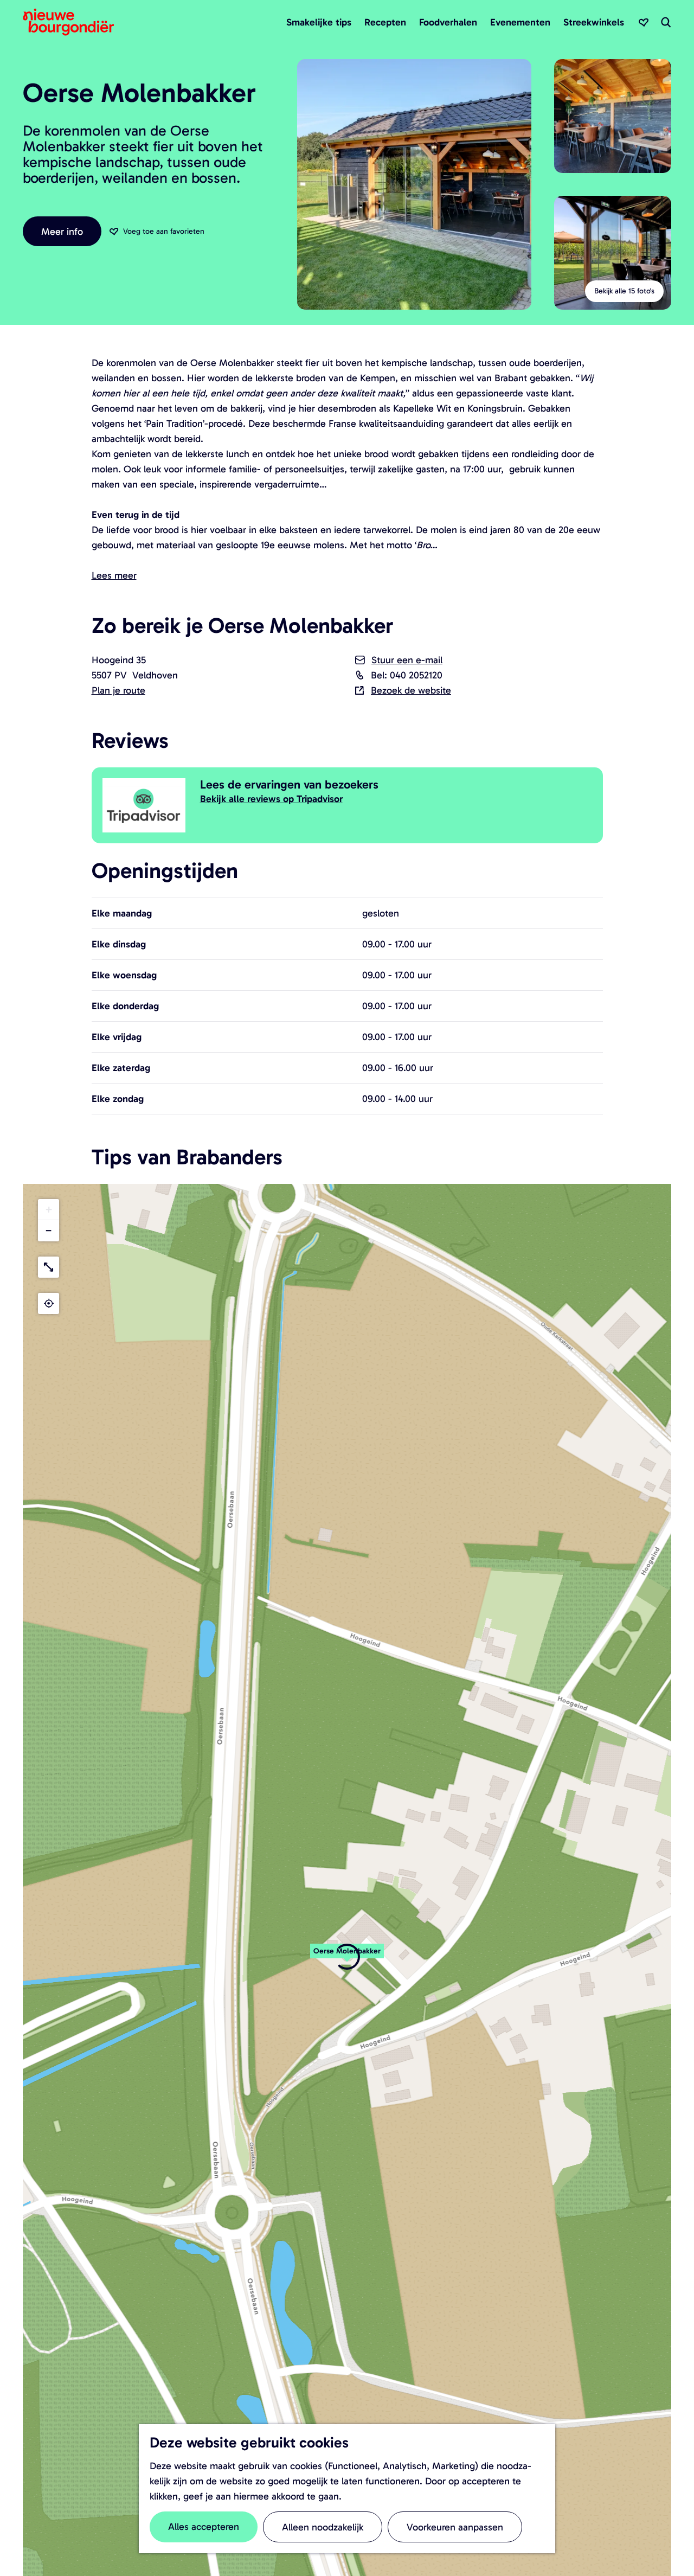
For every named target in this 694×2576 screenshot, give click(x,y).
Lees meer (114, 575)
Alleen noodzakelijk (323, 2527)
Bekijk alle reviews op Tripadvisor (271, 799)
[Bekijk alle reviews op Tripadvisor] (146, 805)
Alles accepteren (204, 2527)
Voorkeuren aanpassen (455, 2527)
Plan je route (118, 690)
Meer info (62, 232)
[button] (347, 1957)
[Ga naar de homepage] (68, 22)
